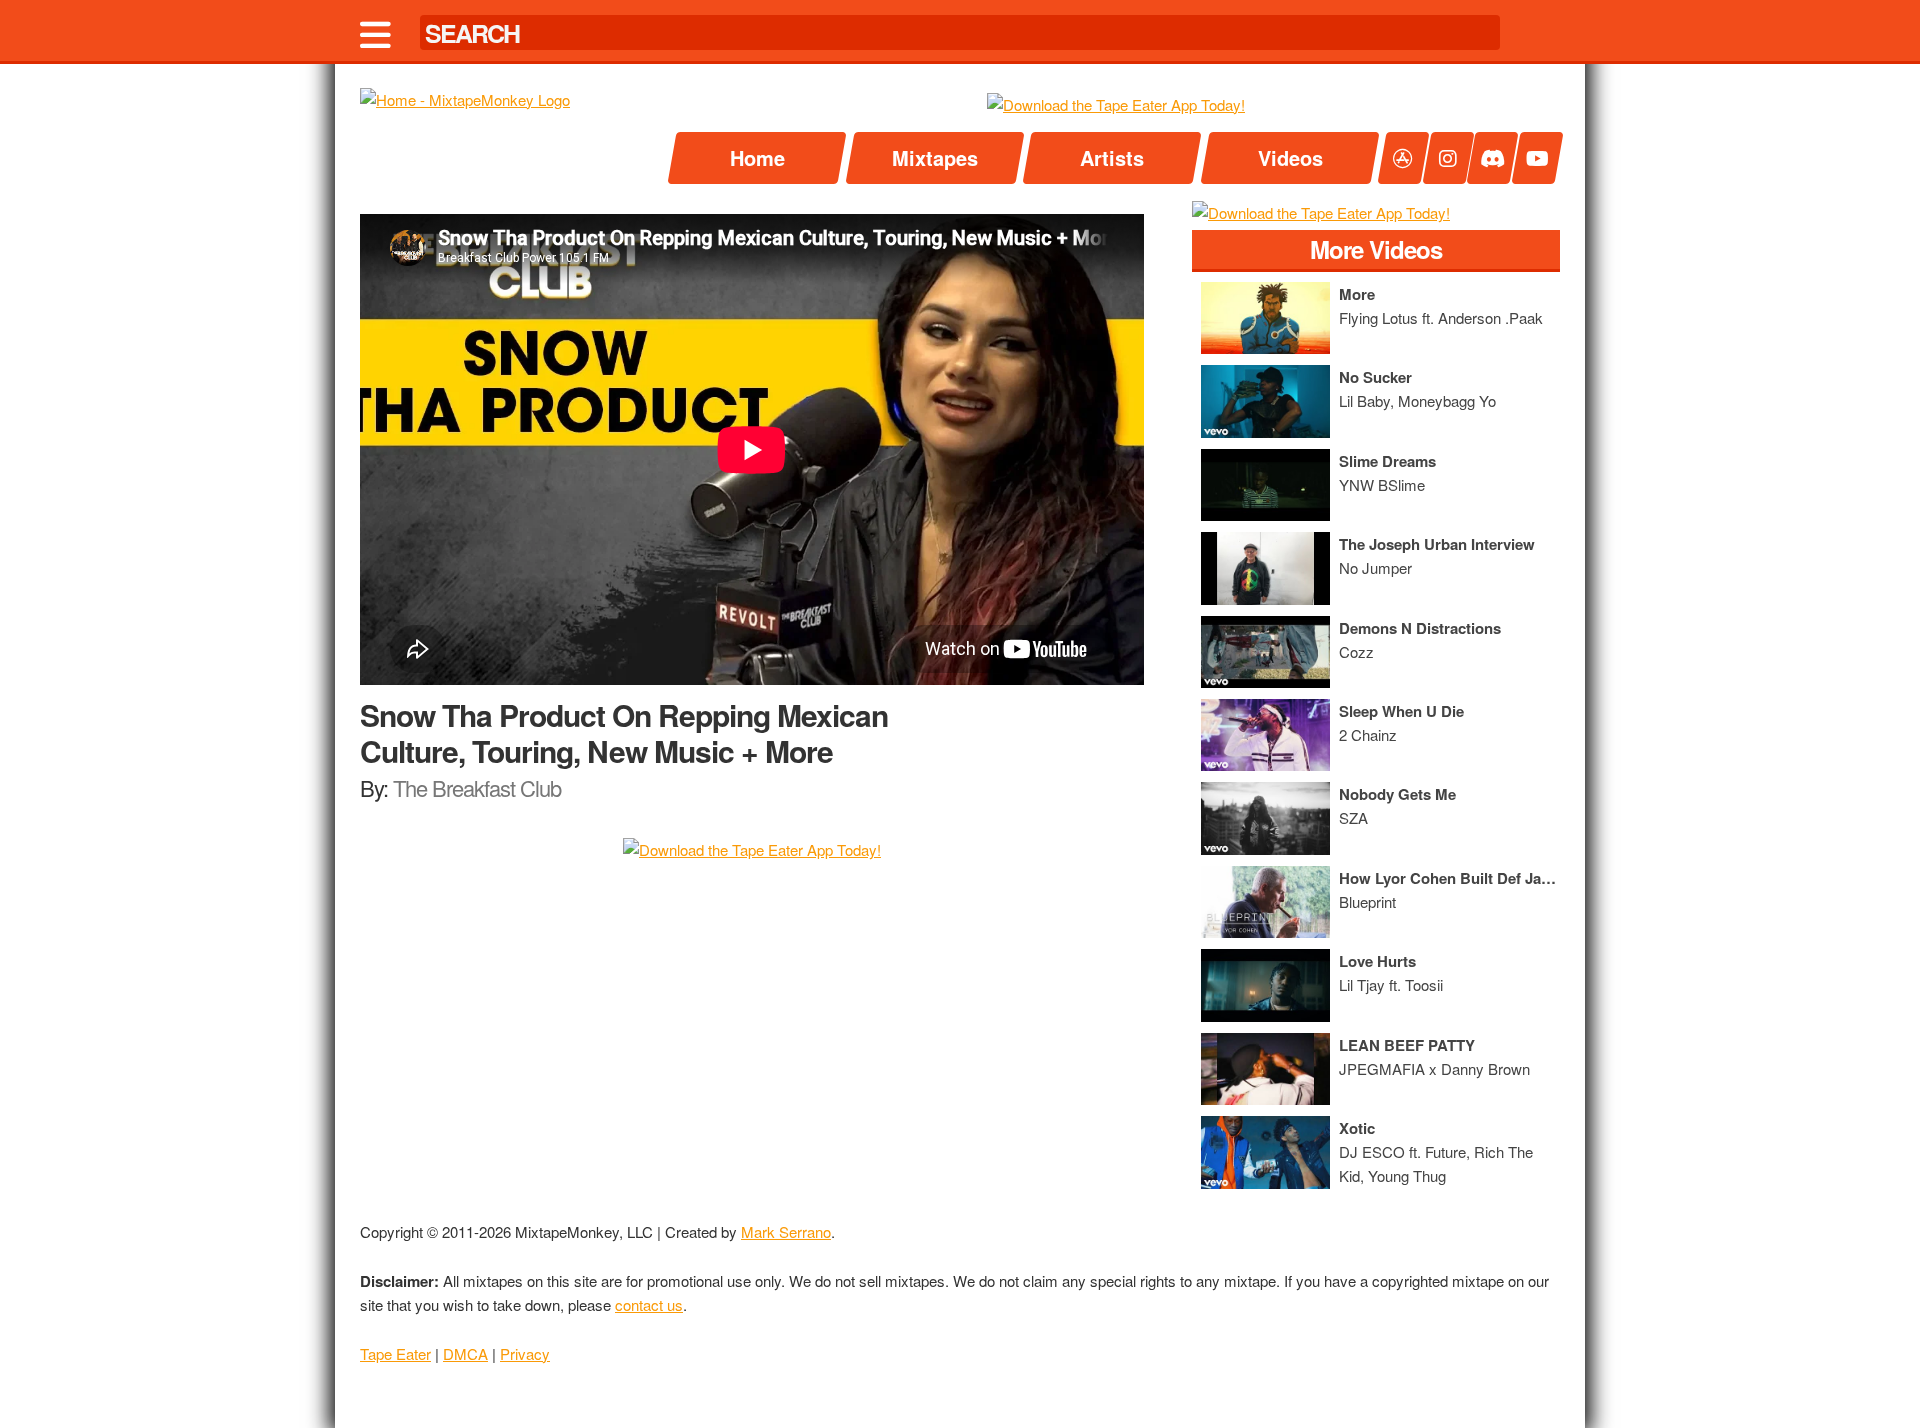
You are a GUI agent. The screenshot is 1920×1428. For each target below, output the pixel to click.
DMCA (465, 1353)
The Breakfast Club (477, 787)
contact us (649, 1304)
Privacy (525, 1353)
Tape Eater (395, 1353)
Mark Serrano (786, 1231)
